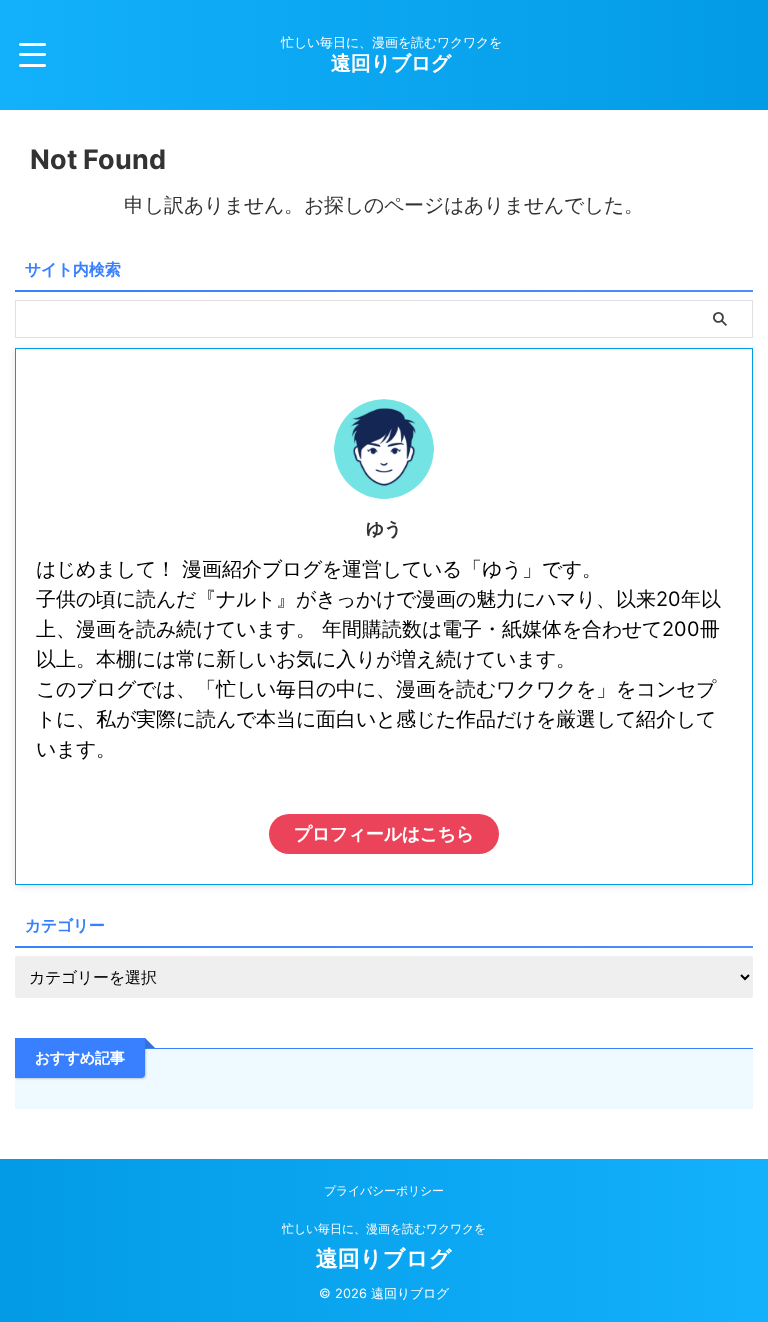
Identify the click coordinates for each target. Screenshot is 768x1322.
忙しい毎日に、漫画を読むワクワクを (384, 1228)
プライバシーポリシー (384, 1190)
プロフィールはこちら (384, 833)
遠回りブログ (391, 63)
